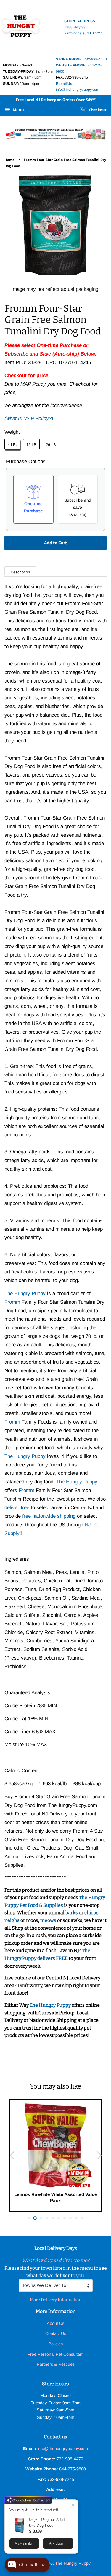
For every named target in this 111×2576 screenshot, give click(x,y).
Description (20, 572)
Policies (55, 2344)
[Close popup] (73, 2505)
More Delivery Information (56, 2300)
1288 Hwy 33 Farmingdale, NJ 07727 (83, 27)
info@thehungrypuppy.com (63, 2449)
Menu (18, 110)
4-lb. (12, 445)
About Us (55, 2323)
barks (72, 1913)
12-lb (31, 445)
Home (9, 160)
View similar (24, 2543)
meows (48, 1920)
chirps (91, 1913)
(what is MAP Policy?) (29, 419)
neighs (12, 1920)
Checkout (97, 110)
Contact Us (56, 2333)
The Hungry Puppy (51, 2005)
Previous (12, 2155)
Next (99, 2155)
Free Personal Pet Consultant (55, 2354)
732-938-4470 (81, 59)
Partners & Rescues (56, 2364)
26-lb (51, 445)
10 (82, 2218)
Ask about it (58, 2543)
